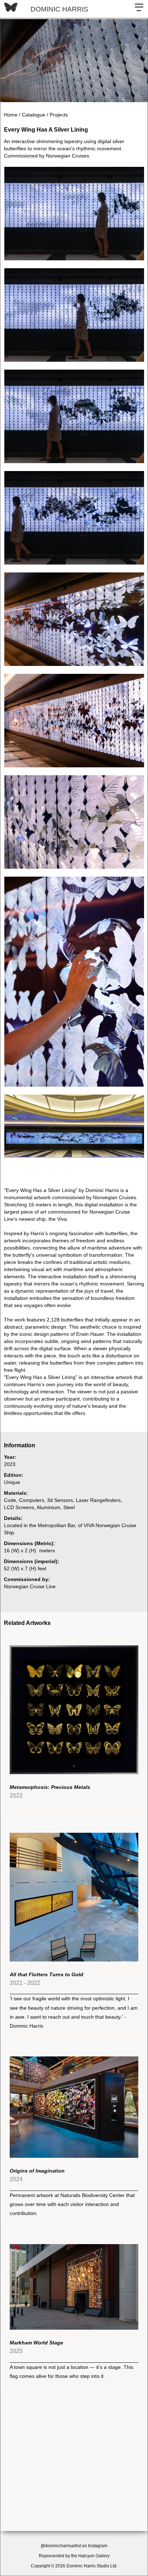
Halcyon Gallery (94, 2556)
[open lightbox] (74, 214)
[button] (139, 9)
